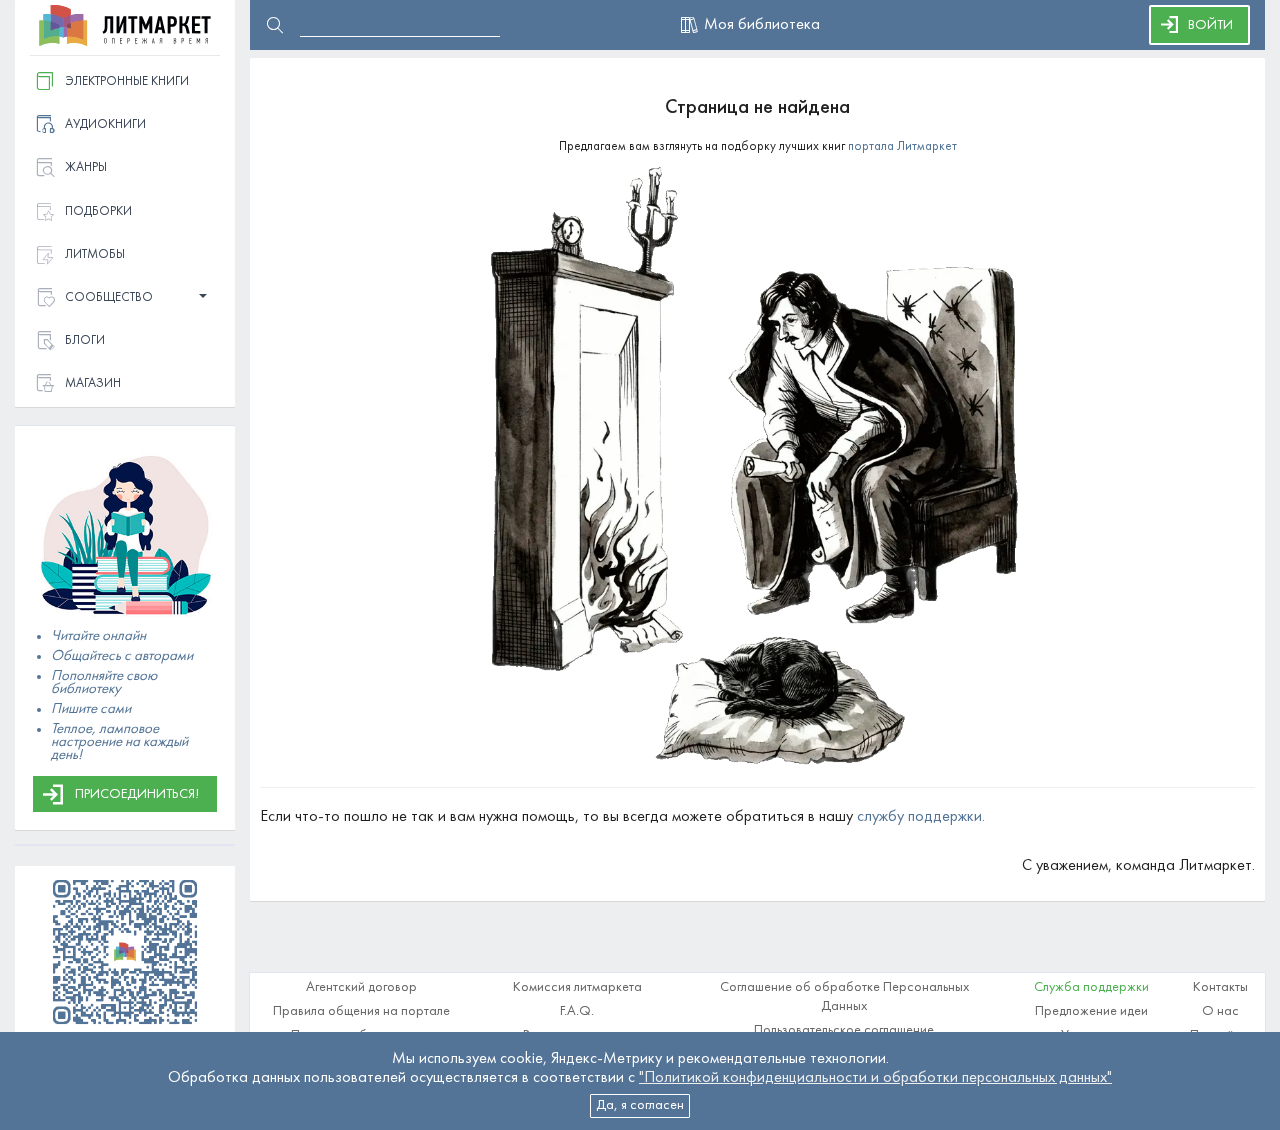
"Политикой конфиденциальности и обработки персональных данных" (875, 1078)
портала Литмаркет (902, 147)
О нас (1220, 1011)
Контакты (1220, 987)
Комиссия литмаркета (577, 987)
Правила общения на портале (361, 1011)
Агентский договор (361, 987)
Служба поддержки (1091, 987)
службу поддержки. (921, 817)
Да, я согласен (640, 1105)
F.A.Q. (577, 1011)
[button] (125, 298)
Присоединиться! (137, 794)
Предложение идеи (1091, 1011)
